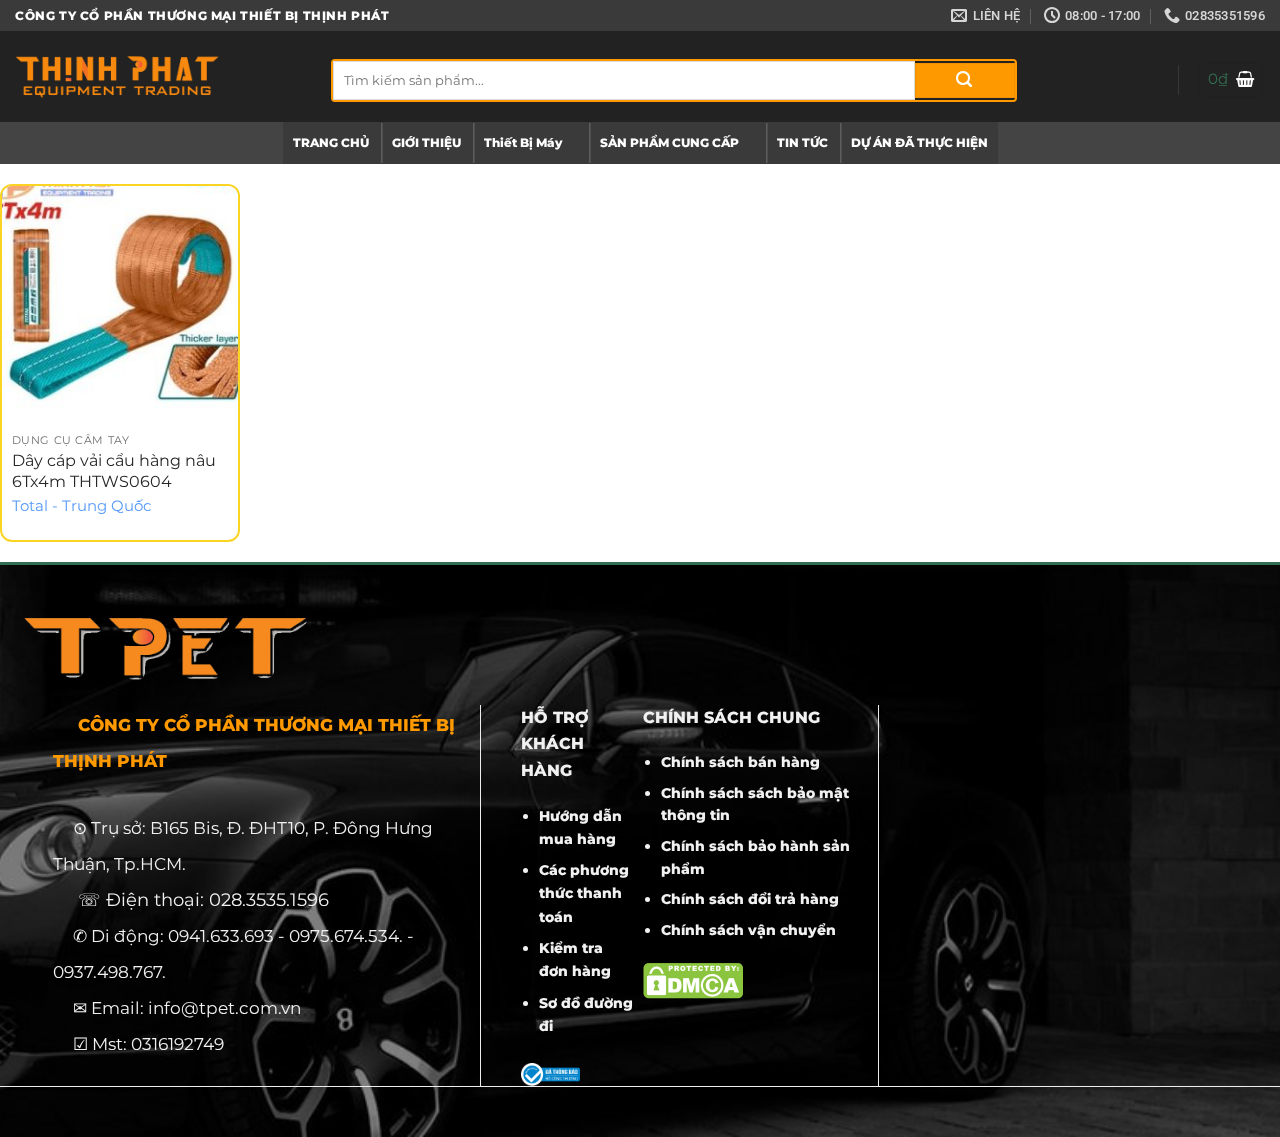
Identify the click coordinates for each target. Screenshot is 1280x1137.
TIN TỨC (802, 142)
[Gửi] (965, 80)
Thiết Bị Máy (523, 142)
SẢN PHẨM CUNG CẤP (669, 142)
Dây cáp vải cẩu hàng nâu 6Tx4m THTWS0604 (114, 471)
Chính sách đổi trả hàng (750, 899)
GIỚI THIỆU (426, 142)
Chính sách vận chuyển (748, 930)
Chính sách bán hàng (740, 762)
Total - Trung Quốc (81, 506)
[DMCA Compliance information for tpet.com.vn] (693, 979)
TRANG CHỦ (331, 142)
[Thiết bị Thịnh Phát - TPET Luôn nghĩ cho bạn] (158, 76)
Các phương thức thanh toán (584, 893)
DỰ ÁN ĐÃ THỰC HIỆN (919, 142)
